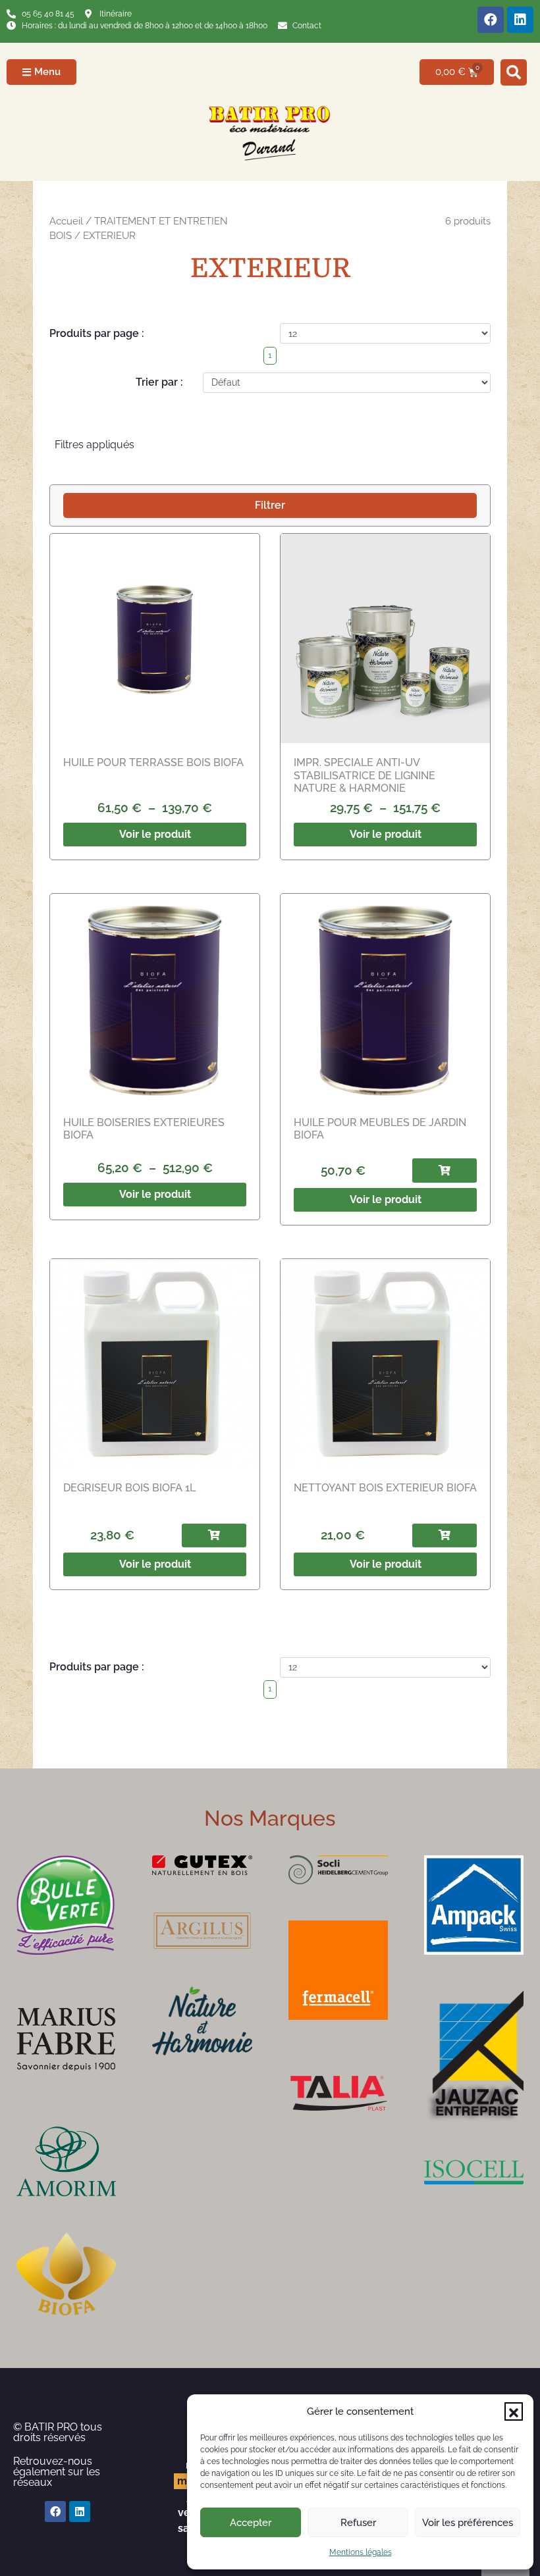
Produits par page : (97, 333)
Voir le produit (155, 834)
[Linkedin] (520, 20)
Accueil (66, 221)
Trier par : (159, 382)
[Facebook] (491, 20)
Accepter (251, 2523)
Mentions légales (361, 2552)
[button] (514, 2411)
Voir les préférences (468, 2523)
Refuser (358, 2523)
